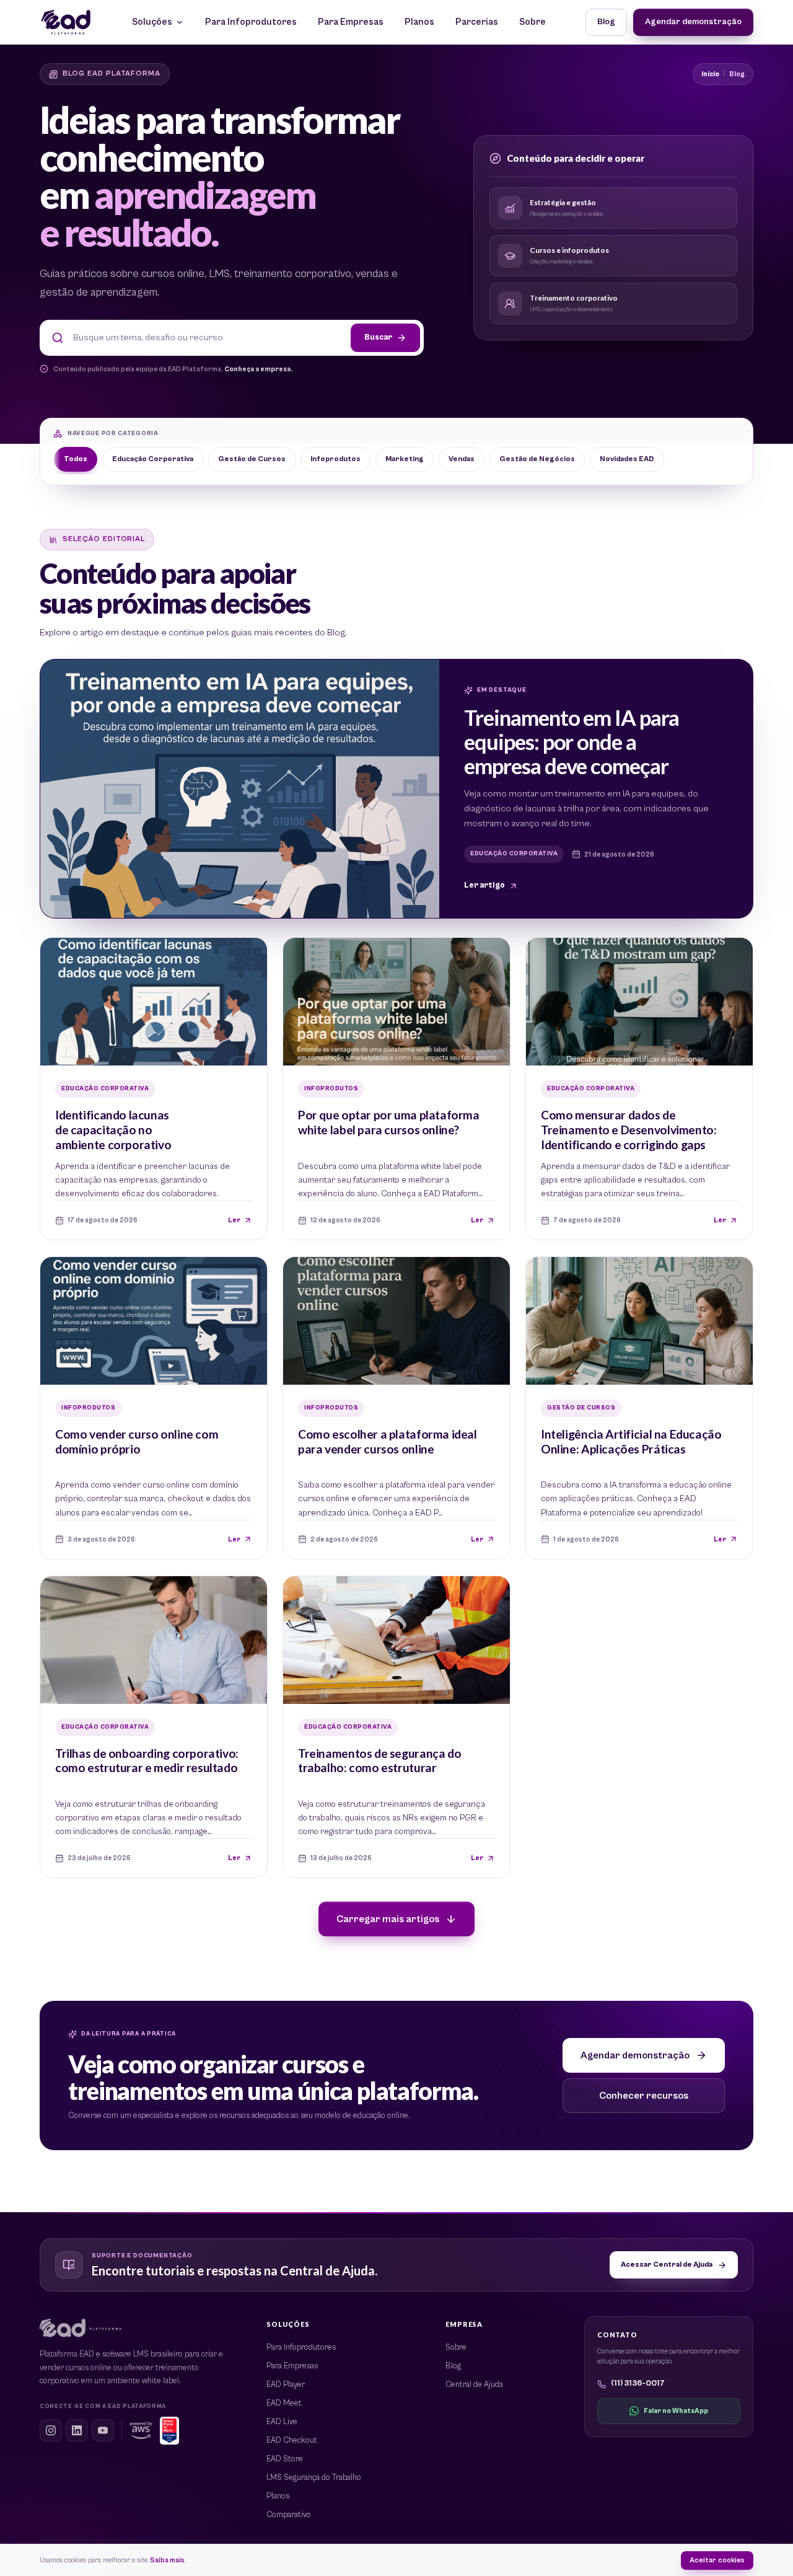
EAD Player (286, 2385)
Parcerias (477, 22)
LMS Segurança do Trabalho (314, 2478)
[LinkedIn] (77, 2430)
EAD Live (282, 2422)
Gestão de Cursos (252, 459)
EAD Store (285, 2459)
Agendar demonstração (693, 22)
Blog (606, 22)
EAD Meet (284, 2403)
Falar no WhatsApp (676, 2411)
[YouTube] (103, 2430)
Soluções (152, 22)
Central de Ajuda (474, 2385)
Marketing (405, 459)
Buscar (378, 337)
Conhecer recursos (644, 2096)
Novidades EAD (627, 459)
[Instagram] (51, 2430)
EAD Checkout (292, 2441)
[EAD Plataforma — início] (66, 22)
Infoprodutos (335, 459)
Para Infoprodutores (251, 22)
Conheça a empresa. (258, 369)
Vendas (462, 459)
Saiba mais (167, 2560)
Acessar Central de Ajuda (667, 2265)
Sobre (532, 22)
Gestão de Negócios (537, 459)
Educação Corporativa (153, 459)
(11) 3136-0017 (638, 2384)
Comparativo (289, 2515)
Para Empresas (351, 22)
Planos (419, 22)
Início (710, 74)
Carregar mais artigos (388, 1919)
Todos (76, 459)
